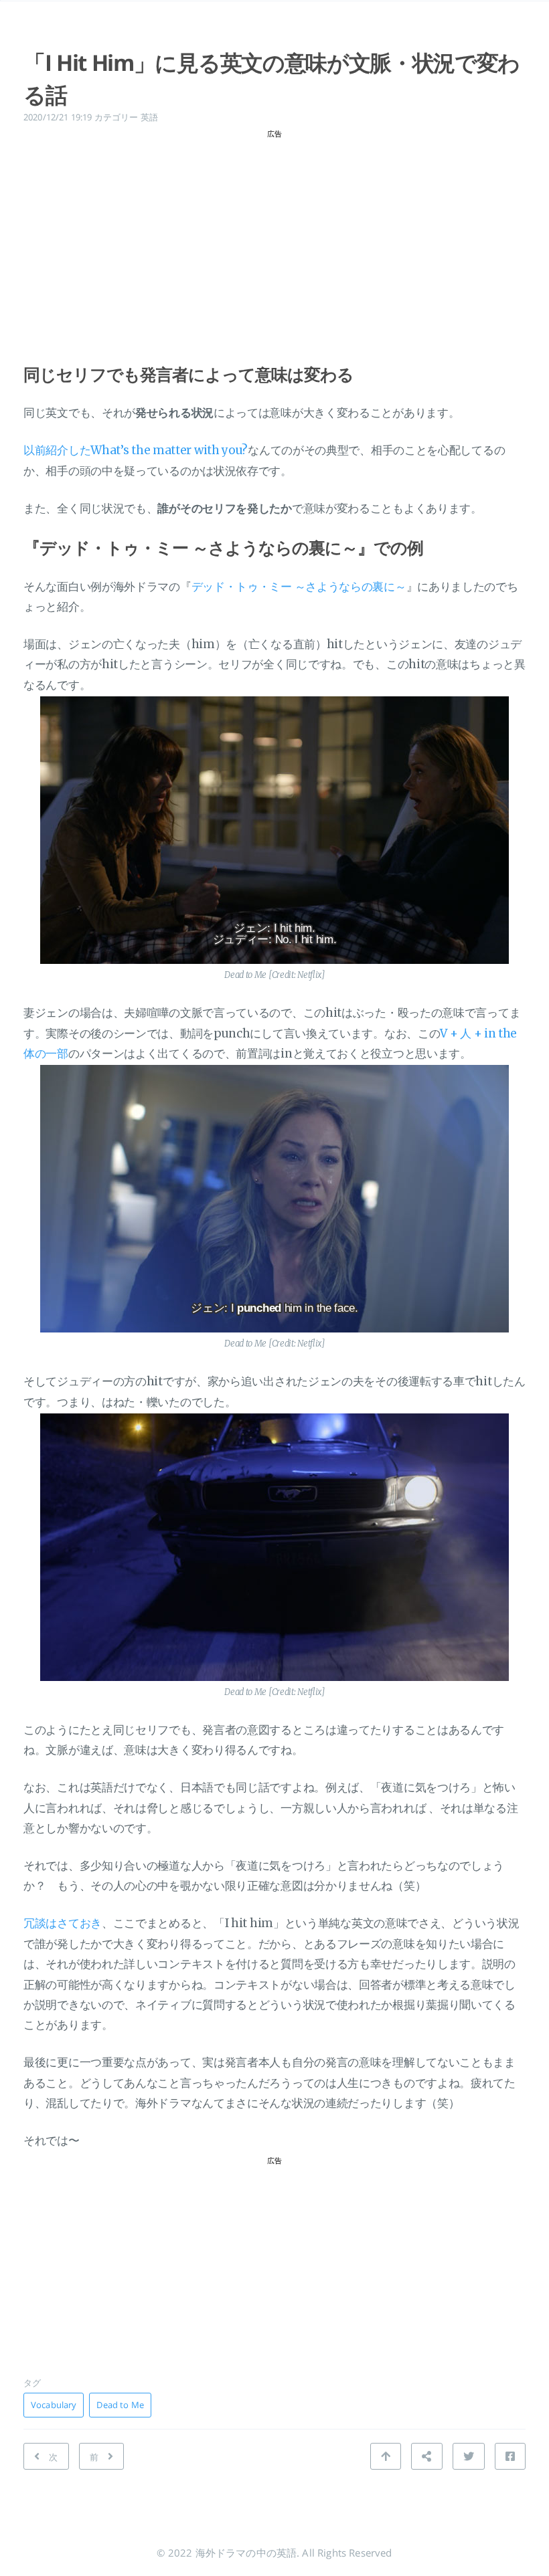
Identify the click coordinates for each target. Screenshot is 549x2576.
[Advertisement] (274, 238)
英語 (149, 117)
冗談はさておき (63, 1923)
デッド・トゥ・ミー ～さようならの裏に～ (299, 587)
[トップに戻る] (386, 2456)
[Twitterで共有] (469, 2456)
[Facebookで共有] (510, 2456)
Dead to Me (120, 2405)
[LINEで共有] (426, 2456)
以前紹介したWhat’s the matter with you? (136, 450)
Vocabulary (54, 2405)
